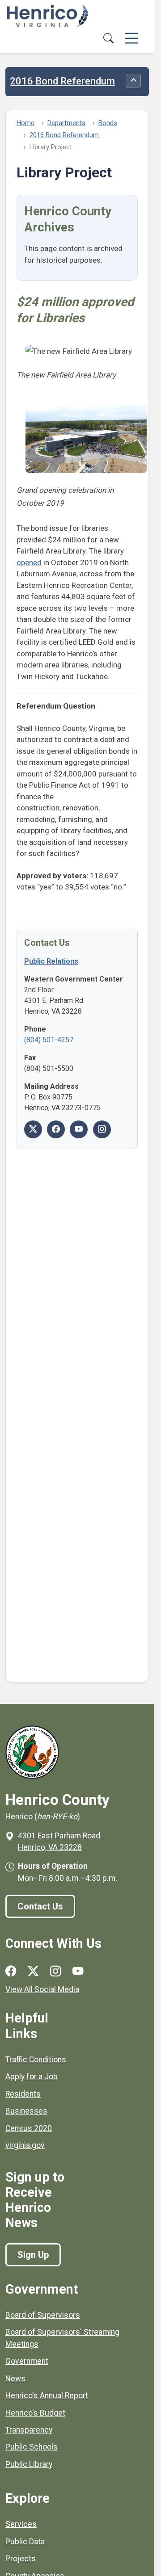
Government (27, 2361)
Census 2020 (29, 2128)
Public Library (29, 2464)
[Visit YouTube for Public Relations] (79, 1129)
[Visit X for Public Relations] (33, 1129)
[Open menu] (132, 39)
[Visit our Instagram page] (55, 1971)
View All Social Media (42, 1989)
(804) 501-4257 (49, 1040)
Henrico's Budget (35, 2413)
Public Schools (32, 2447)
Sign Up (33, 2255)
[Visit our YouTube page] (78, 1971)
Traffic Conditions (36, 2060)
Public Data (25, 2542)
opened (29, 562)
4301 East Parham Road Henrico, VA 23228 (59, 1842)
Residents (23, 2094)
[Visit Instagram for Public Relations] (102, 1129)
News (15, 2379)
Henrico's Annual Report (47, 2396)
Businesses (26, 2111)
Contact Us (40, 1906)
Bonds (108, 123)
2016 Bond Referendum (62, 81)
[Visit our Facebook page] (11, 1971)
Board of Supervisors (43, 2315)
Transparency (29, 2430)
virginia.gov (25, 2145)
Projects (21, 2559)
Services (21, 2524)
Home (25, 123)
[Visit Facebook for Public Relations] (56, 1129)
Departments (66, 123)
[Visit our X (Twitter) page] (33, 1971)
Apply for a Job (32, 2077)
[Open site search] (108, 39)
